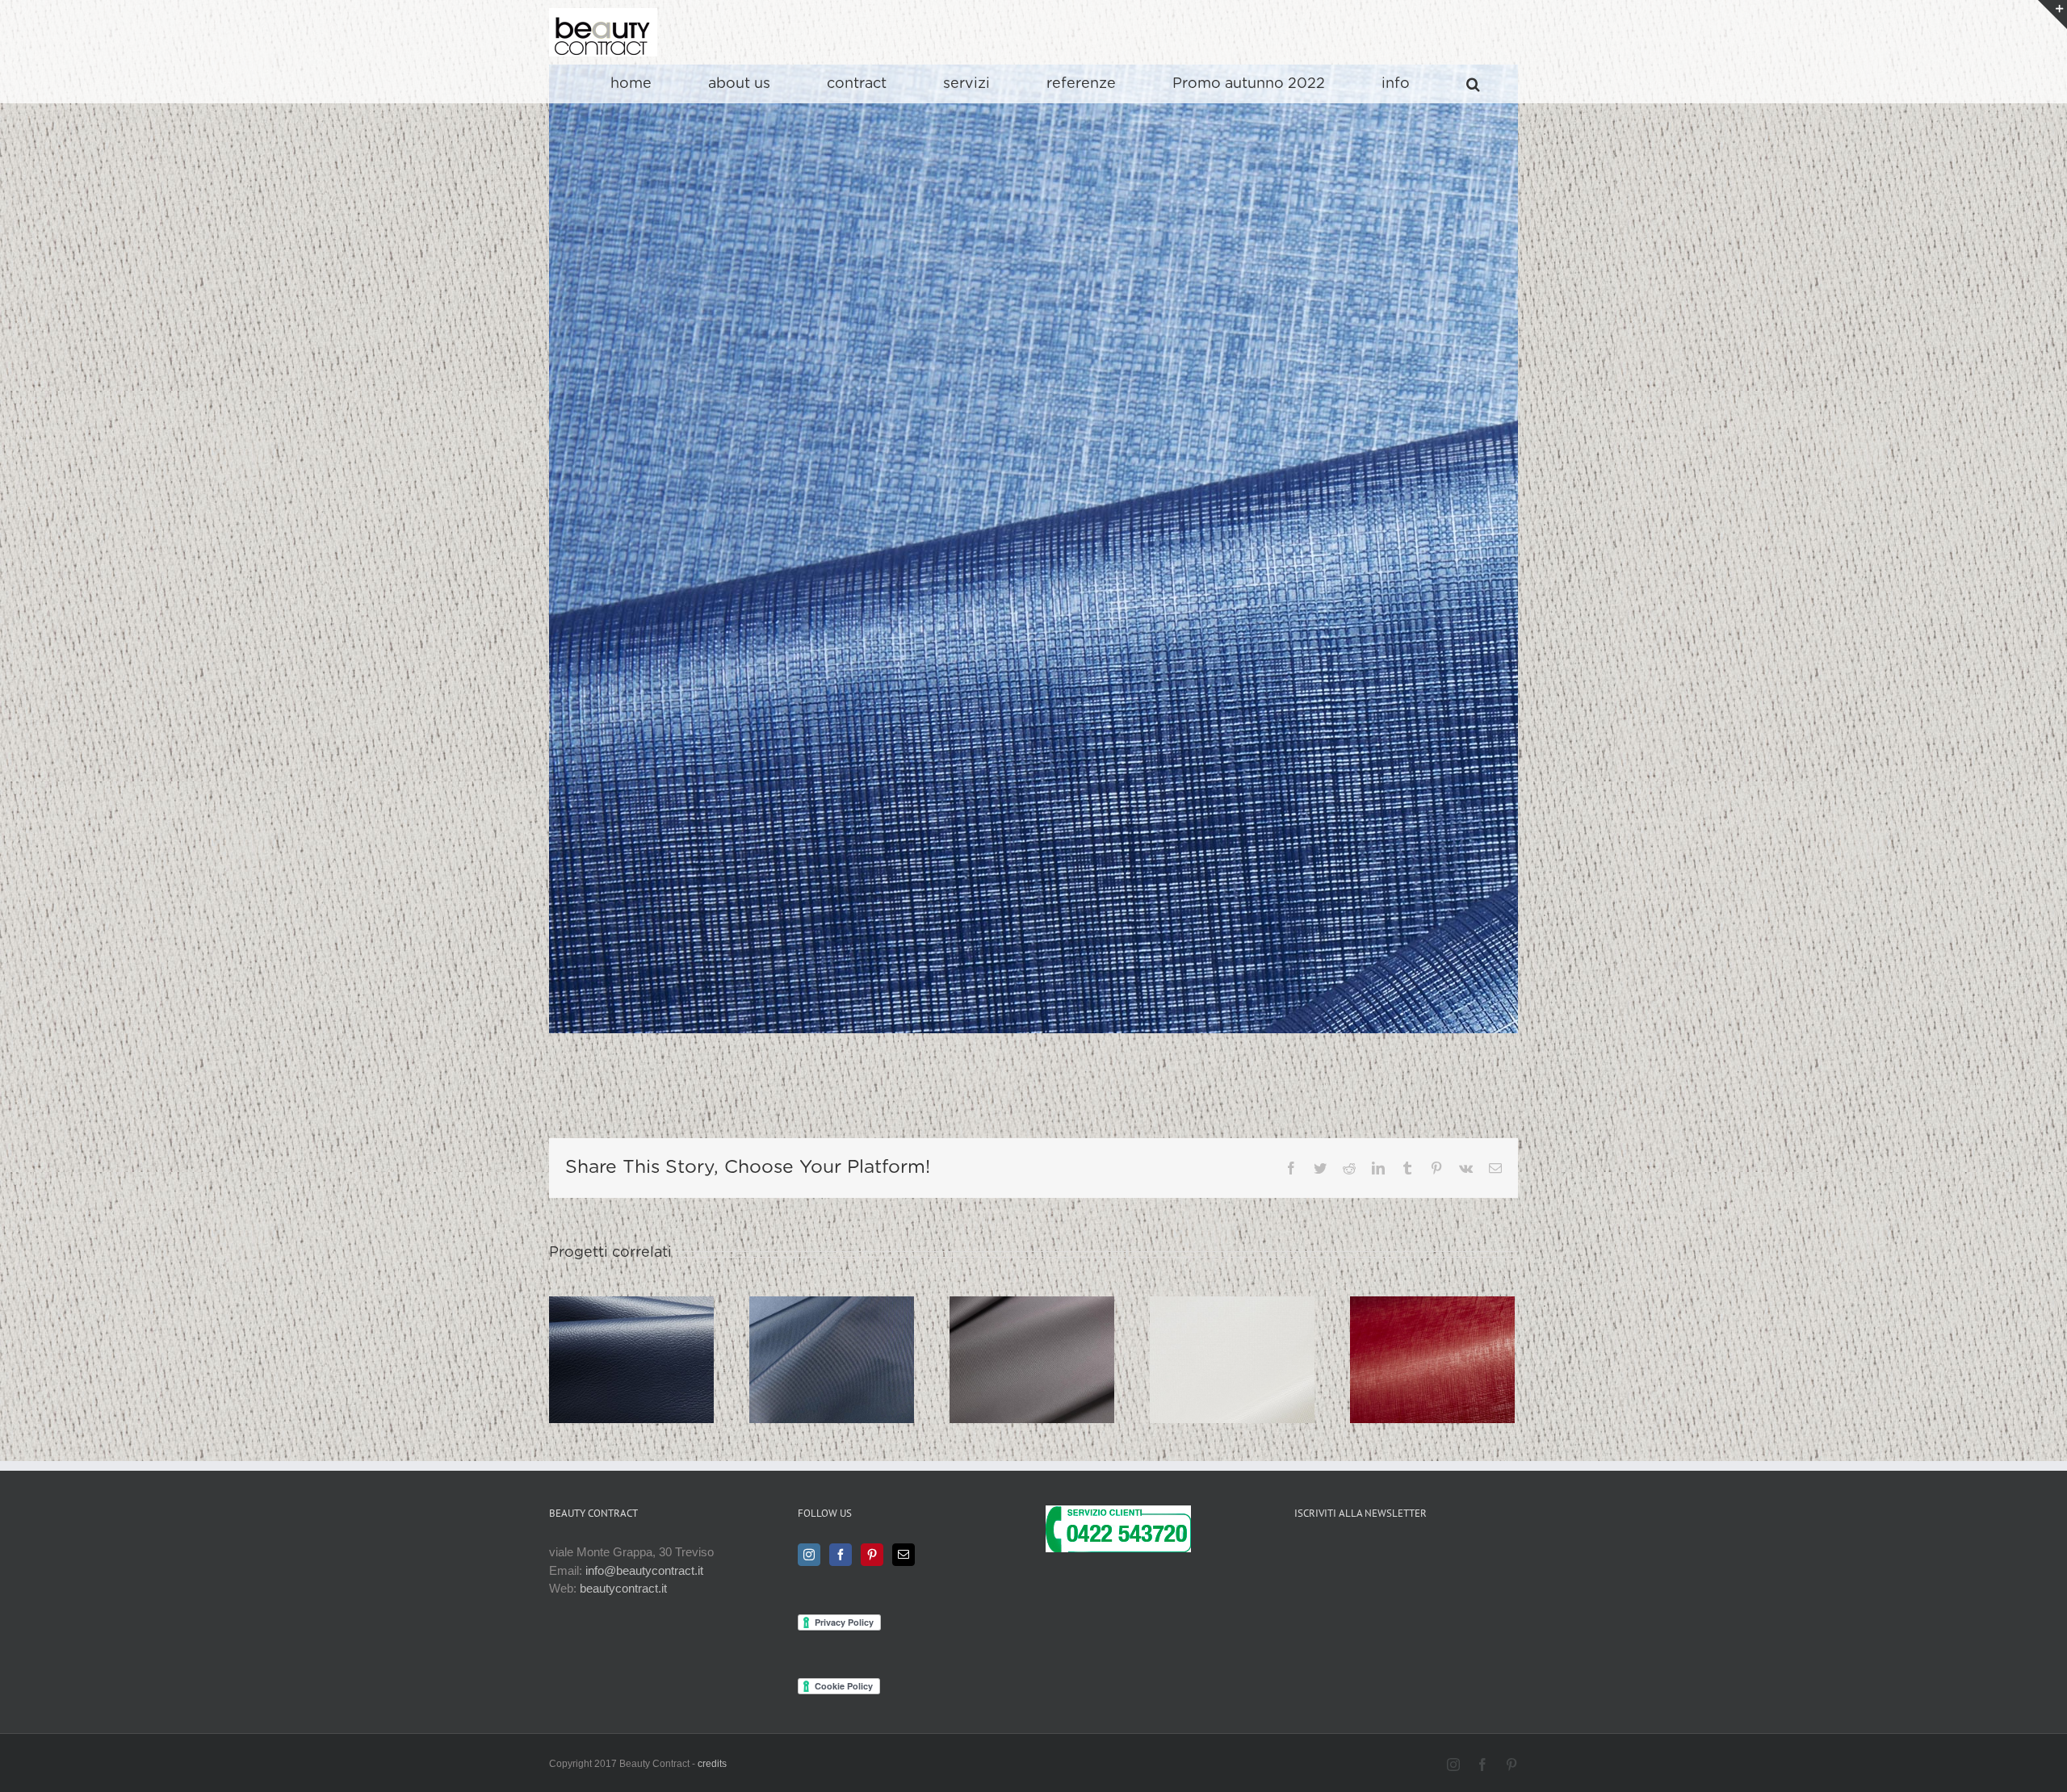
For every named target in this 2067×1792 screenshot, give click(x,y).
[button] (1473, 84)
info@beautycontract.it (644, 1570)
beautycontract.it (623, 1588)
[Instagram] (809, 1555)
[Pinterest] (872, 1555)
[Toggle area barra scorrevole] (2052, 15)
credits (712, 1764)
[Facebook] (841, 1555)
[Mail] (904, 1555)
